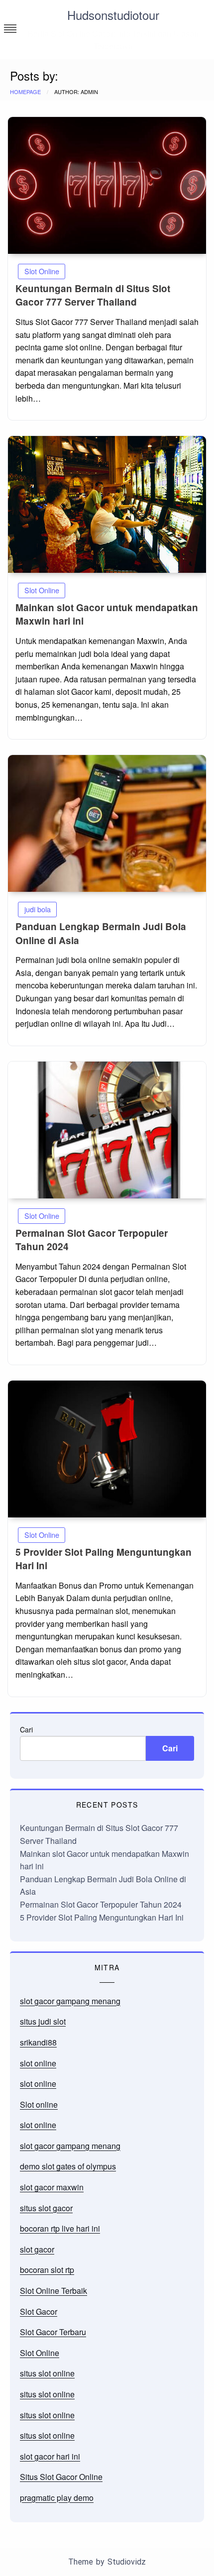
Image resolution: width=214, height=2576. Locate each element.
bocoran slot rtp (47, 2270)
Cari (26, 1729)
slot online (38, 2063)
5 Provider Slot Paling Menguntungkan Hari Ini (102, 1917)
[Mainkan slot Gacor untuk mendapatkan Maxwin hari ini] (107, 504)
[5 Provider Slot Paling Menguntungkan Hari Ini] (107, 1449)
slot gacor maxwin (52, 2187)
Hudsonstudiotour (113, 15)
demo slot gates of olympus (68, 2166)
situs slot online (47, 2373)
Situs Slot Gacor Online (61, 2477)
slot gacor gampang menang (70, 2001)
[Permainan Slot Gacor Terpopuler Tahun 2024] (107, 1130)
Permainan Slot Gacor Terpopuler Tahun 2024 (101, 1904)
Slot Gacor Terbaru (53, 2332)
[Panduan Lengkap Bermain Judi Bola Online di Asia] (107, 823)
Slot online (39, 2104)
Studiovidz (127, 2562)
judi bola (38, 909)
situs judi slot (43, 2021)
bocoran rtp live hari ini (60, 2228)
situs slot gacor (46, 2208)
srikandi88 (38, 2042)
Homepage (25, 92)
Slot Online (42, 271)
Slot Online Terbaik (53, 2291)
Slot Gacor (39, 2311)
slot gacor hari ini (50, 2456)
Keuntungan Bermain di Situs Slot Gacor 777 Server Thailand (93, 295)
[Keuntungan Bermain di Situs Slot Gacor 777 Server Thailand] (107, 185)
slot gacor (37, 2249)
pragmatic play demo (57, 2498)
